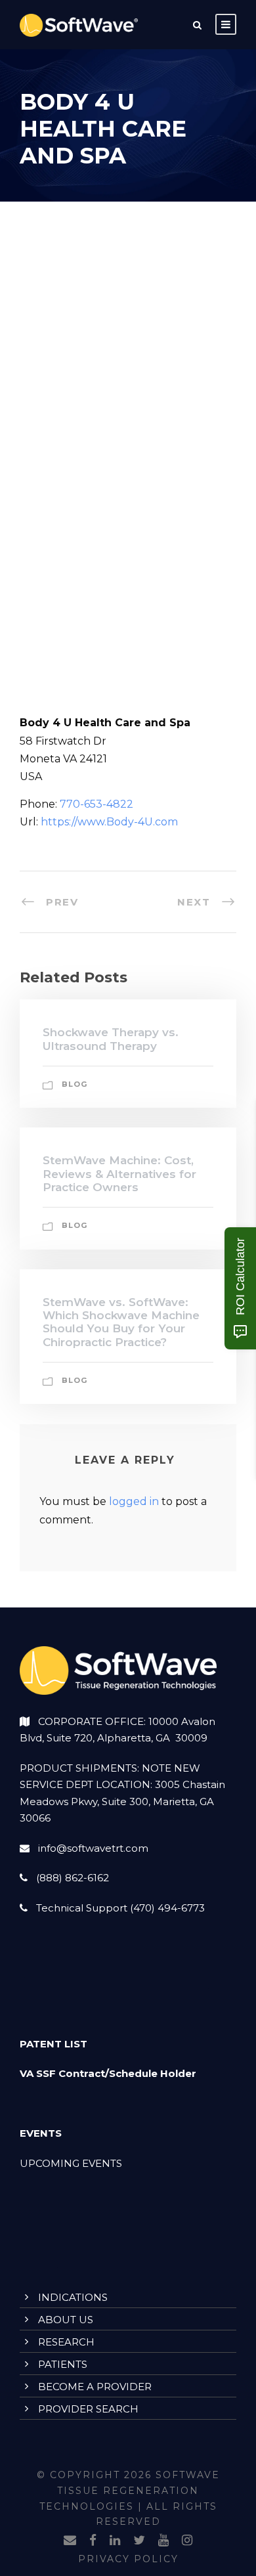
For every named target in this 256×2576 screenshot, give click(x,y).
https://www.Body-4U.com (109, 822)
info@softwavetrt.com (93, 1848)
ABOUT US (66, 2320)
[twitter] (139, 2541)
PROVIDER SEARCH (88, 2409)
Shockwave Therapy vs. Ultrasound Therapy (111, 1039)
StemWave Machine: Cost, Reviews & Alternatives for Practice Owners (119, 1174)
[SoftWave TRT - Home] (79, 25)
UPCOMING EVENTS (71, 2163)
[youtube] (163, 2541)
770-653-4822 (96, 804)
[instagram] (187, 2541)
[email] (70, 2541)
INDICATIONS (73, 2297)
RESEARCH (66, 2342)
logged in (134, 1501)
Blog (75, 1084)
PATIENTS (63, 2364)
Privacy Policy (128, 2559)
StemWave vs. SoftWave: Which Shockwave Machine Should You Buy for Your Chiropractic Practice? (121, 1322)
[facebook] (93, 2541)
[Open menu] (226, 24)
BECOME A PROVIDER (95, 2387)
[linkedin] (115, 2541)
